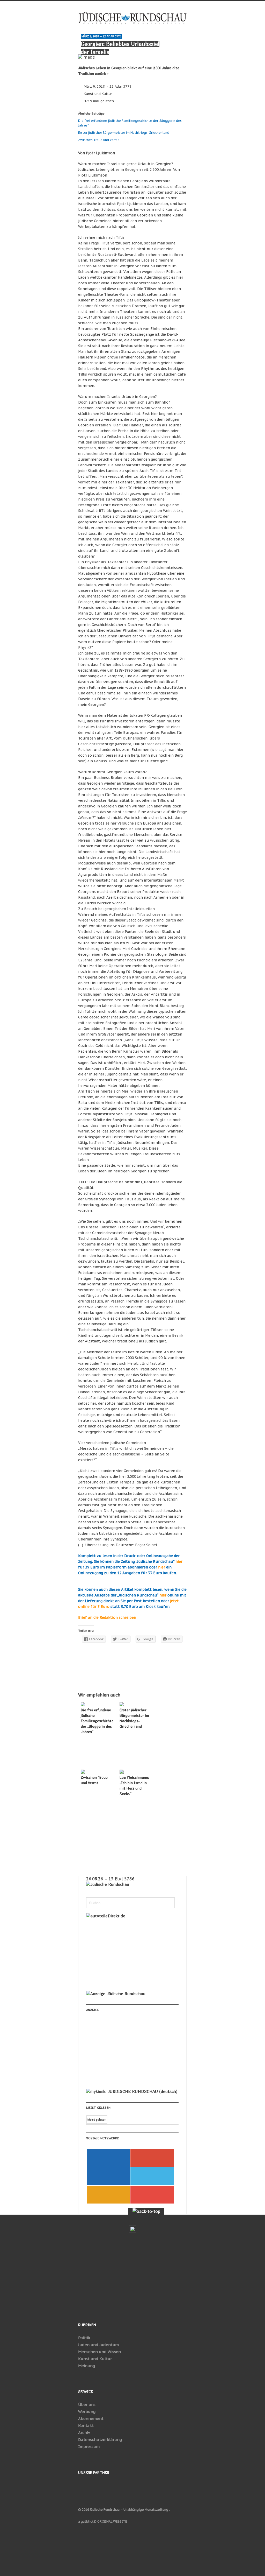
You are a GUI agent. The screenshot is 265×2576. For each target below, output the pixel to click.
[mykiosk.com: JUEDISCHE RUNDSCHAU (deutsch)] (132, 2091)
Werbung (87, 2412)
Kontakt (86, 2426)
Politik (84, 2338)
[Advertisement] (121, 2052)
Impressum (89, 2447)
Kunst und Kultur (98, 94)
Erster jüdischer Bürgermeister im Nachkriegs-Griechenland (124, 133)
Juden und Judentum (98, 2345)
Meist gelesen (97, 2119)
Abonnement (91, 2419)
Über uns (87, 2405)
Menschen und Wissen (100, 2352)
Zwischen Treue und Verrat (99, 140)
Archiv (84, 2433)
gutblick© (89, 2521)
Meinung (87, 2366)
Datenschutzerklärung (100, 2440)
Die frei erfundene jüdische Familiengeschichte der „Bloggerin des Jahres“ (97, 1721)
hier (179, 1561)
